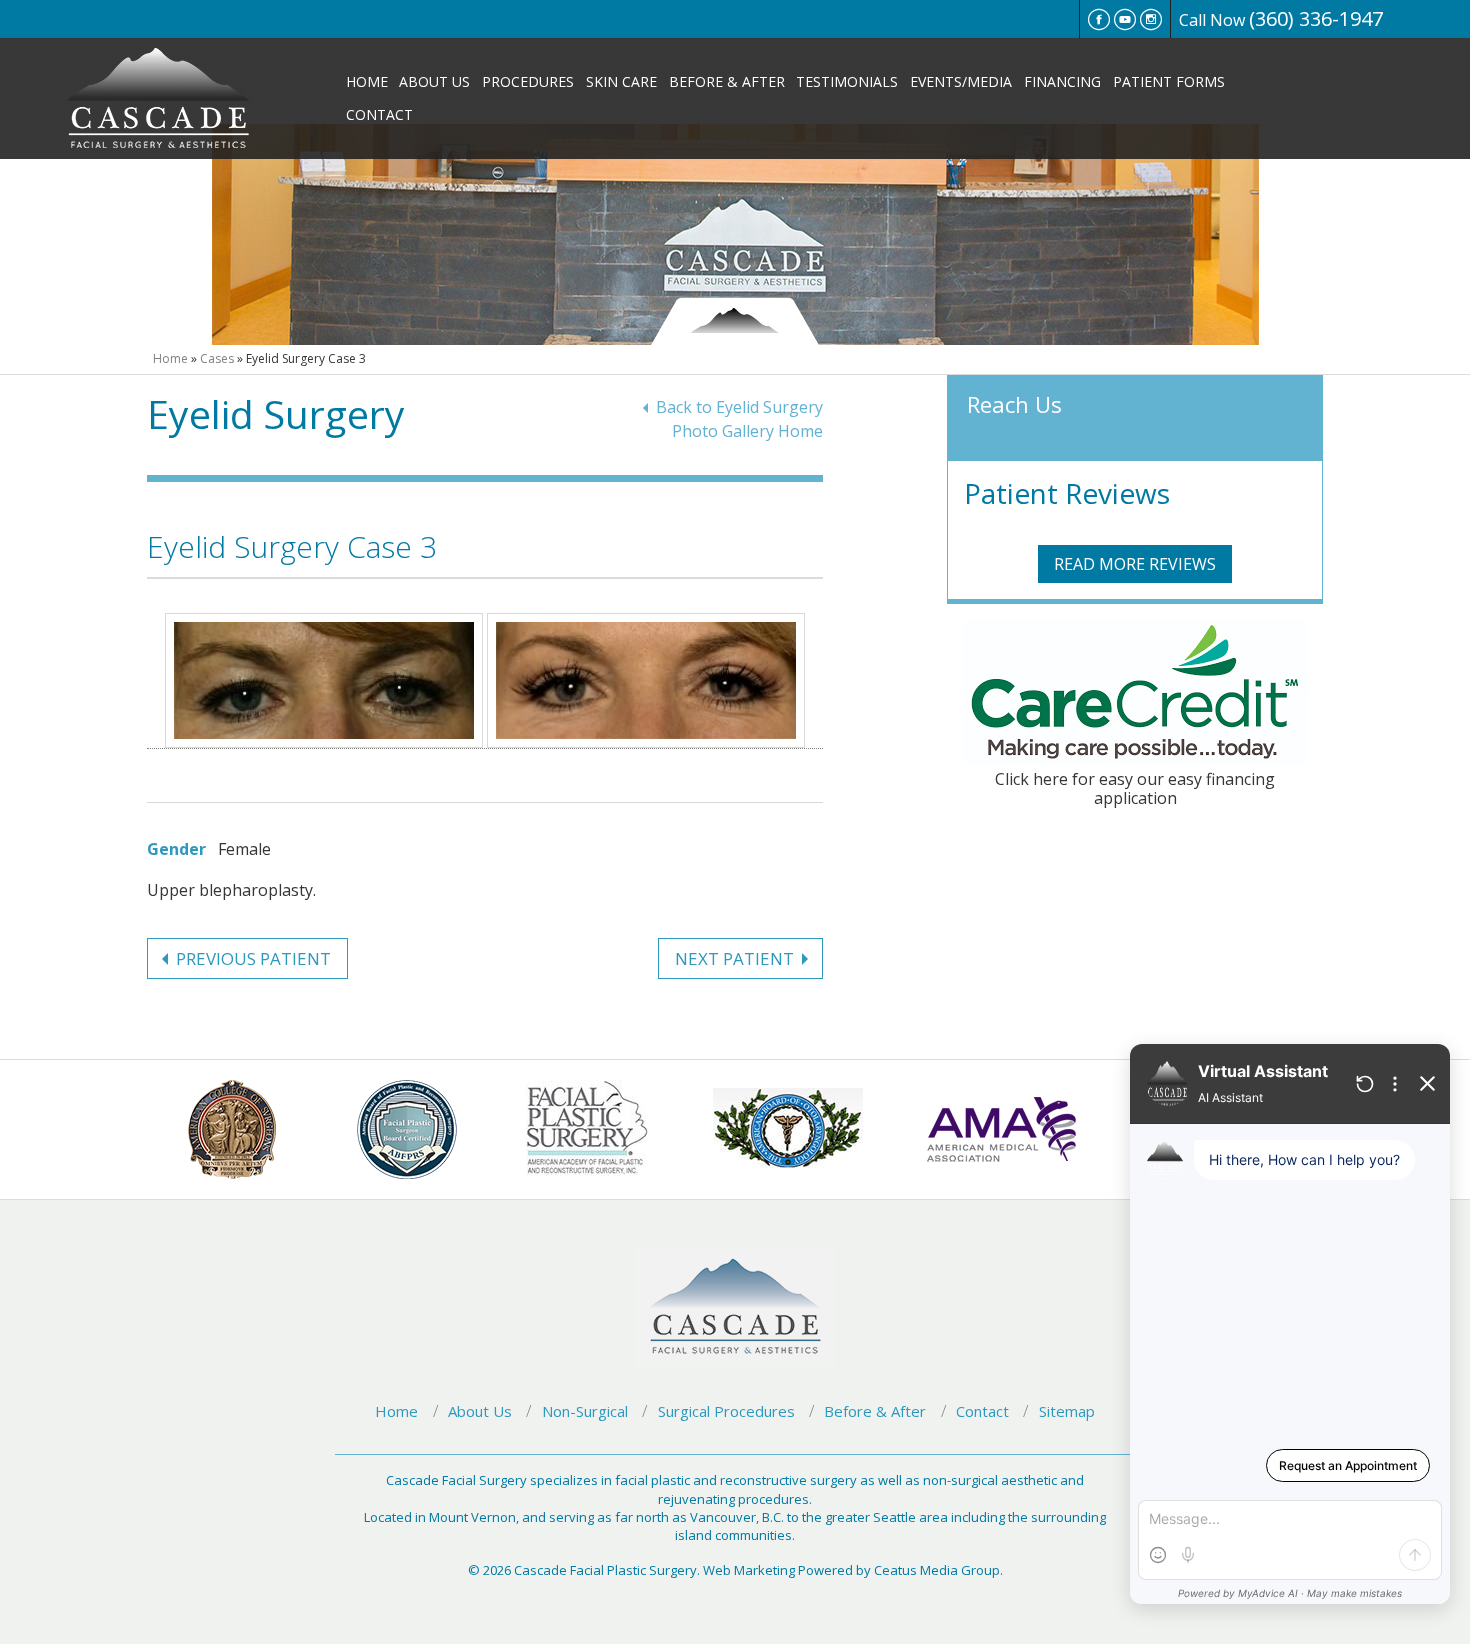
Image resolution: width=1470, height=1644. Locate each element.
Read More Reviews (1135, 564)
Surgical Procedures (726, 1411)
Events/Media (961, 81)
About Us (434, 81)
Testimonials (847, 81)
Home (367, 81)
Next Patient (734, 958)
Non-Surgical (585, 1411)
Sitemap (1067, 1411)
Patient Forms (1169, 81)
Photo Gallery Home (747, 431)
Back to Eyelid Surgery (739, 407)
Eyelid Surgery (276, 413)
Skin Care (621, 81)
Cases (217, 358)
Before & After (727, 81)
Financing (1062, 81)
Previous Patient (253, 958)
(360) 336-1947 (1316, 18)
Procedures (528, 81)
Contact (379, 114)
